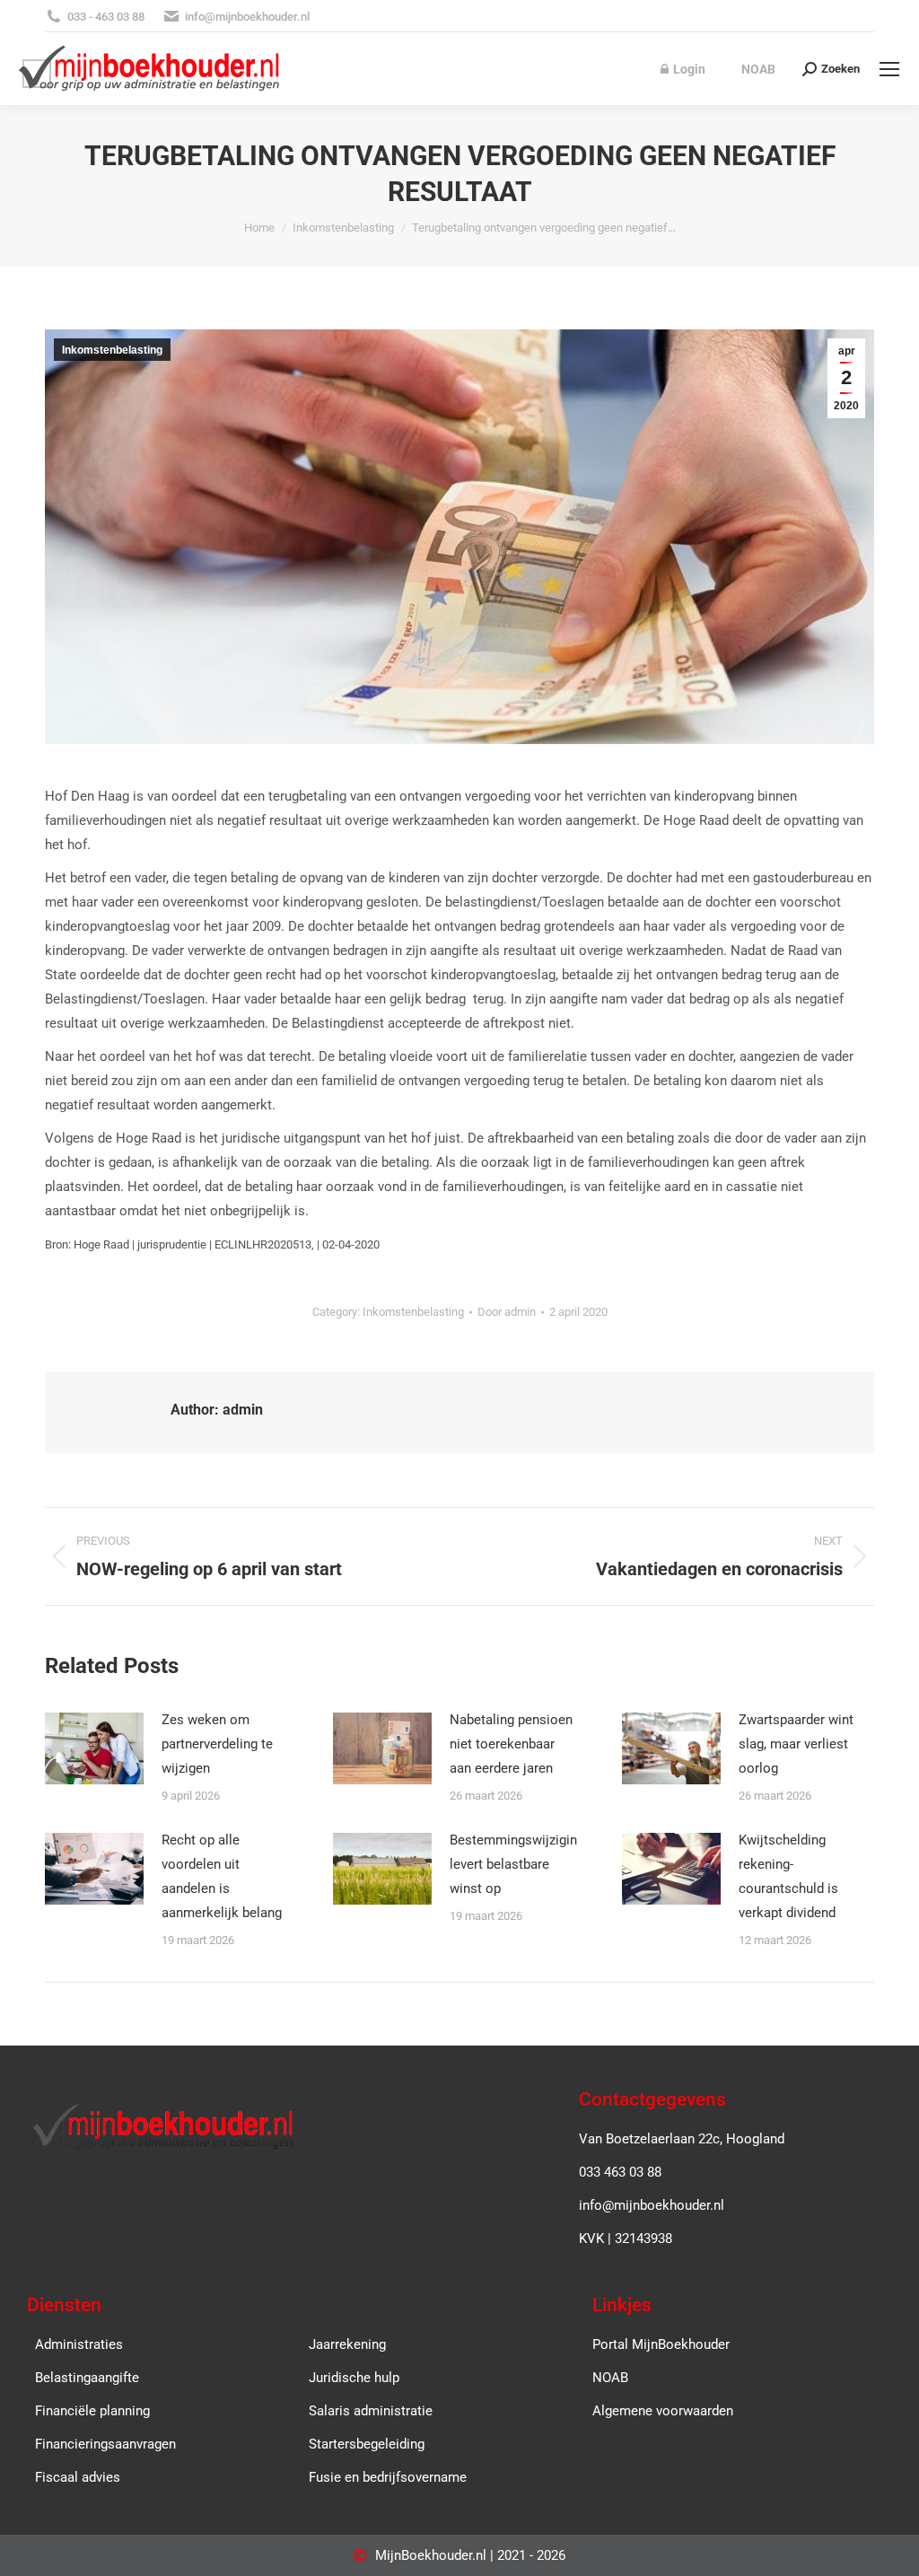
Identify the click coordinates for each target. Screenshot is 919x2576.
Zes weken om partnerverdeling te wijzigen (217, 1744)
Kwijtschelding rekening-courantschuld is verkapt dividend (788, 1876)
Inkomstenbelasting (112, 350)
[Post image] (94, 1748)
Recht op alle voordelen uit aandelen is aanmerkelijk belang (222, 1876)
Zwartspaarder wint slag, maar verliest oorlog (796, 1744)
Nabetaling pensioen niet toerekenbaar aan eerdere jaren (511, 1744)
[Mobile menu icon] (889, 69)
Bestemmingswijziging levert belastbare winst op (517, 1864)
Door (507, 1312)
